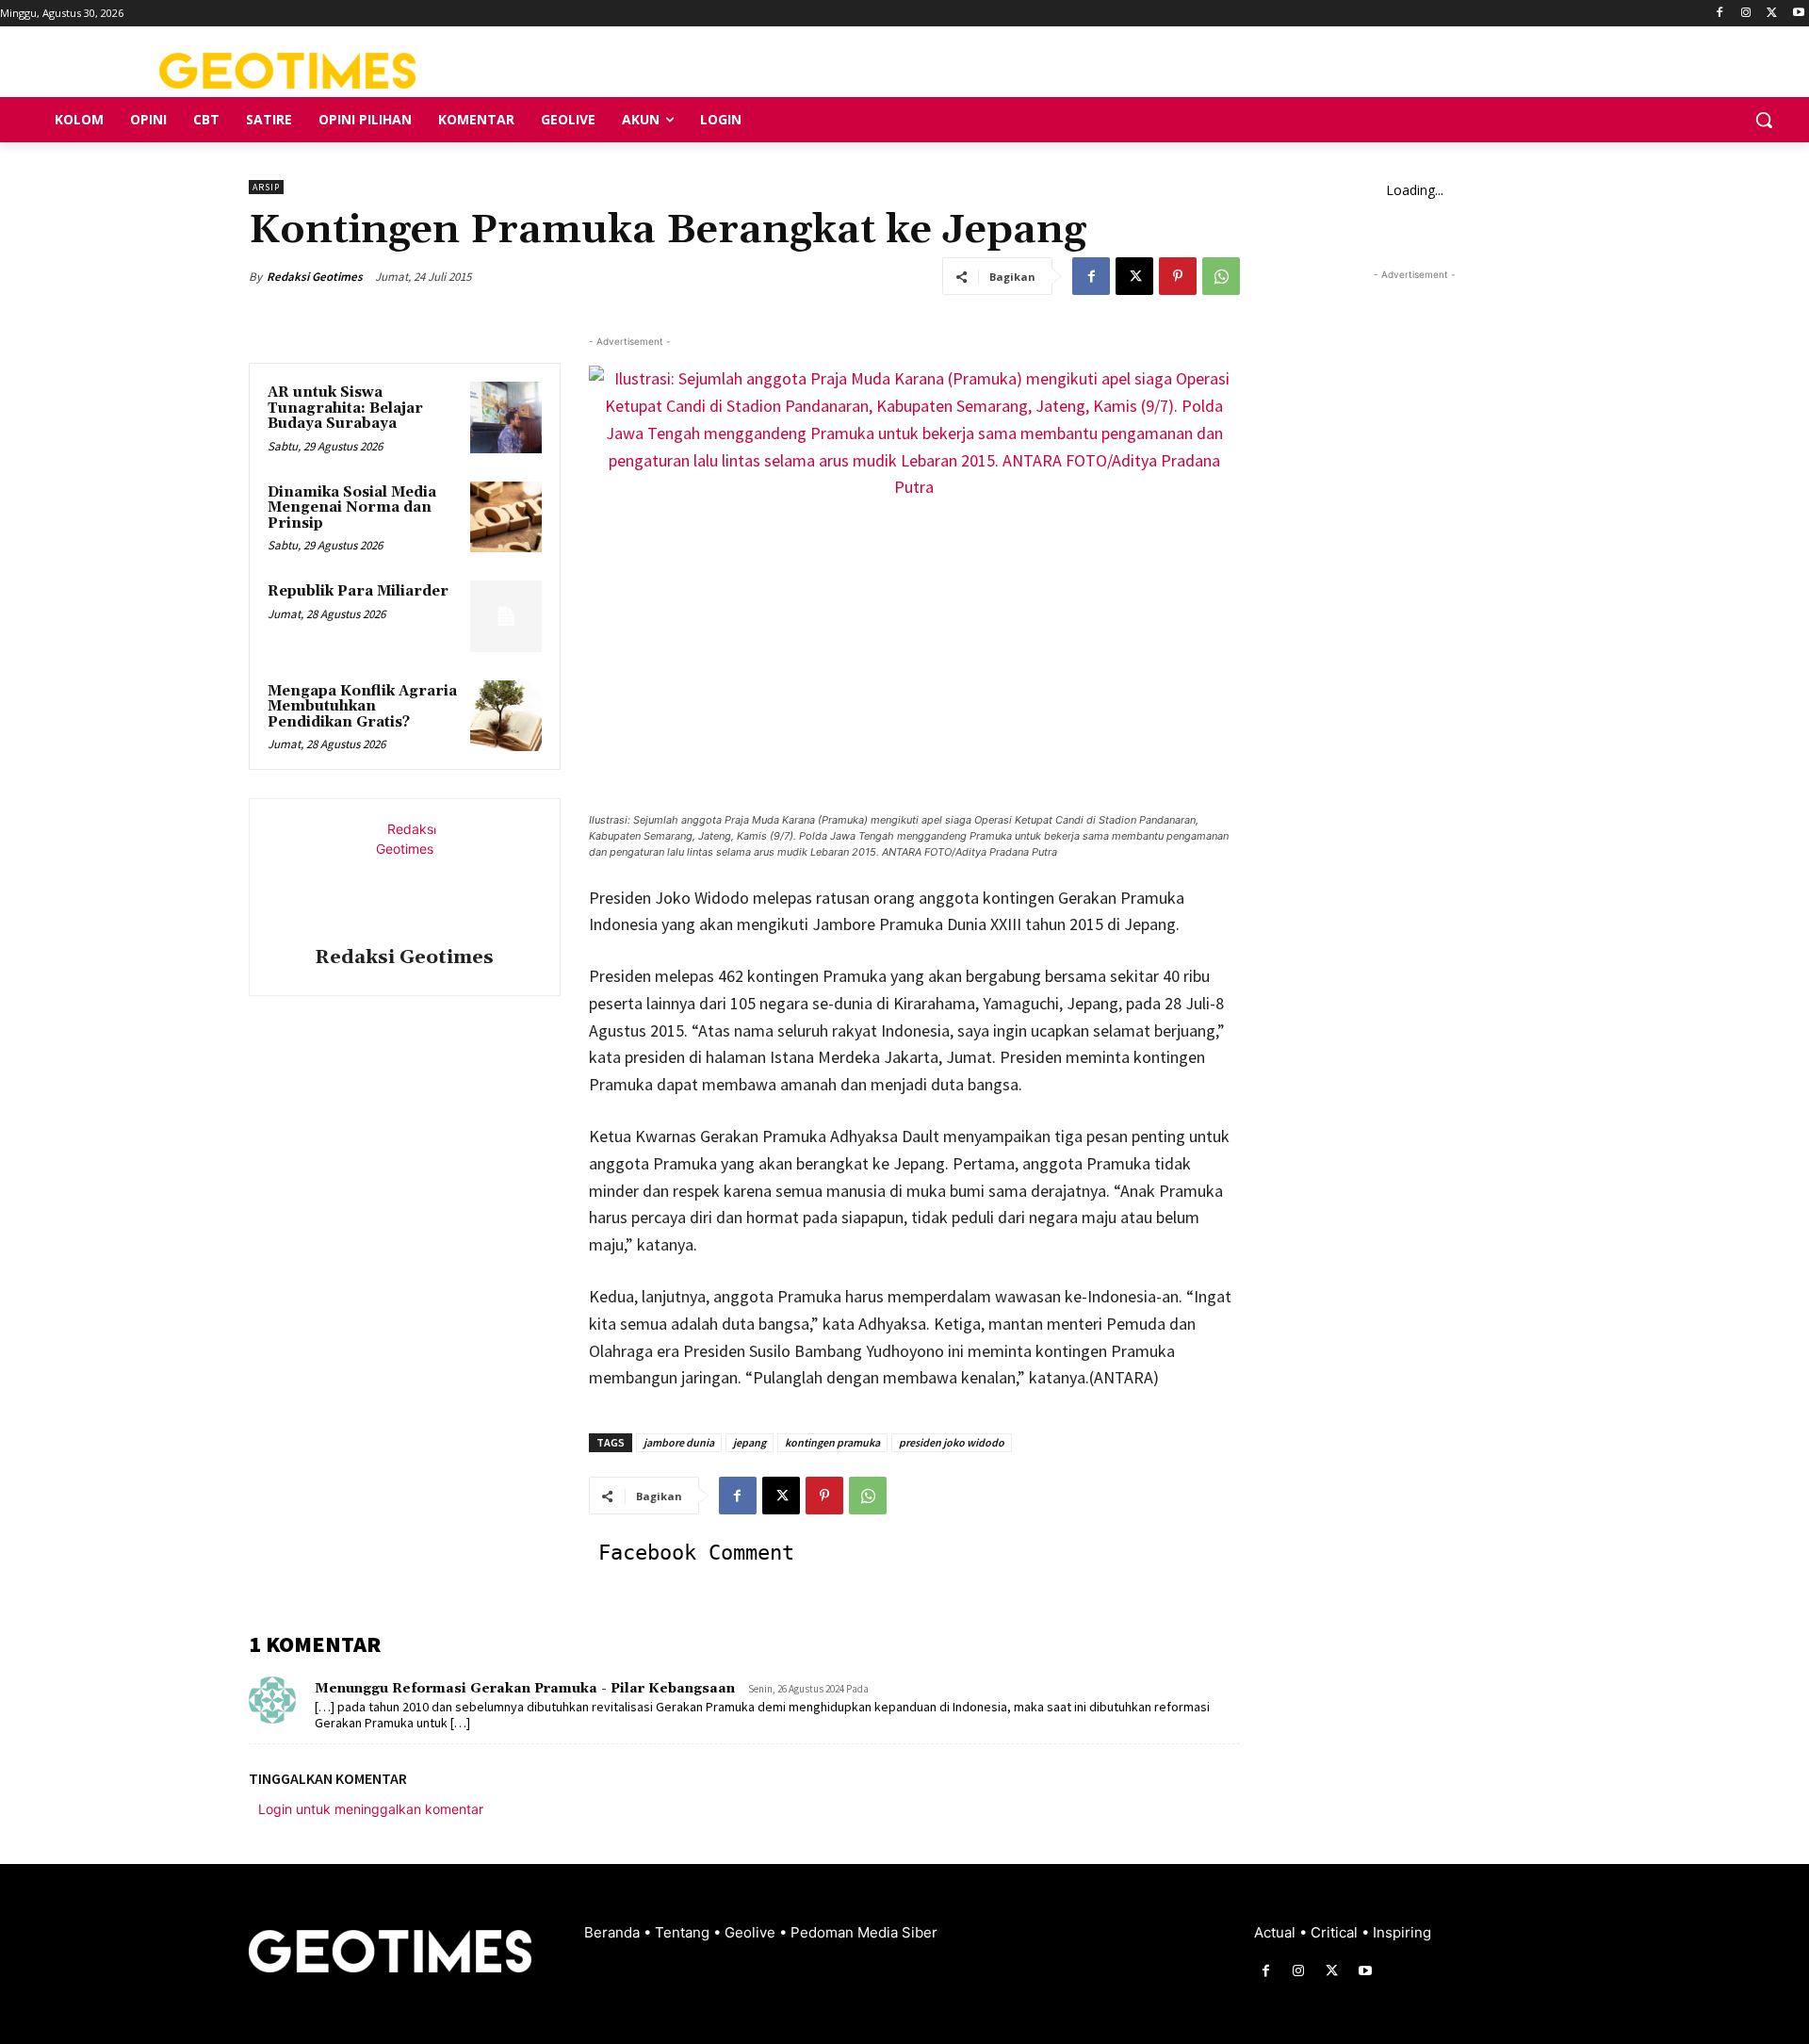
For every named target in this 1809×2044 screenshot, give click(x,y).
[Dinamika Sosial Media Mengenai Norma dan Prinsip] (506, 517)
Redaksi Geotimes (315, 277)
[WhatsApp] (1221, 276)
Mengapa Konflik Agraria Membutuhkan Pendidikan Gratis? (362, 707)
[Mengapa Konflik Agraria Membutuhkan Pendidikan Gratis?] (506, 716)
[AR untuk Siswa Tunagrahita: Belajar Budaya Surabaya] (506, 417)
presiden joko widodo (952, 1442)
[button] (1764, 120)
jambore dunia (679, 1442)
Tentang (684, 1932)
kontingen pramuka (832, 1442)
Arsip (266, 187)
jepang (750, 1442)
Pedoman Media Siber (864, 1932)
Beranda (614, 1932)
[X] (1772, 14)
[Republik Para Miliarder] (506, 616)
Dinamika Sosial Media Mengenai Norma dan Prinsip (352, 508)
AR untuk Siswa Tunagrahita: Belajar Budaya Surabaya (345, 408)
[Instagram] (1746, 14)
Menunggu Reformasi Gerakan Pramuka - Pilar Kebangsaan (525, 1689)
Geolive (752, 1932)
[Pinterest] (1178, 276)
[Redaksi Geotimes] (404, 875)
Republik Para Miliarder (358, 591)
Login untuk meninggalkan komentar (371, 1809)
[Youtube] (1798, 14)
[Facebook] (1720, 14)
